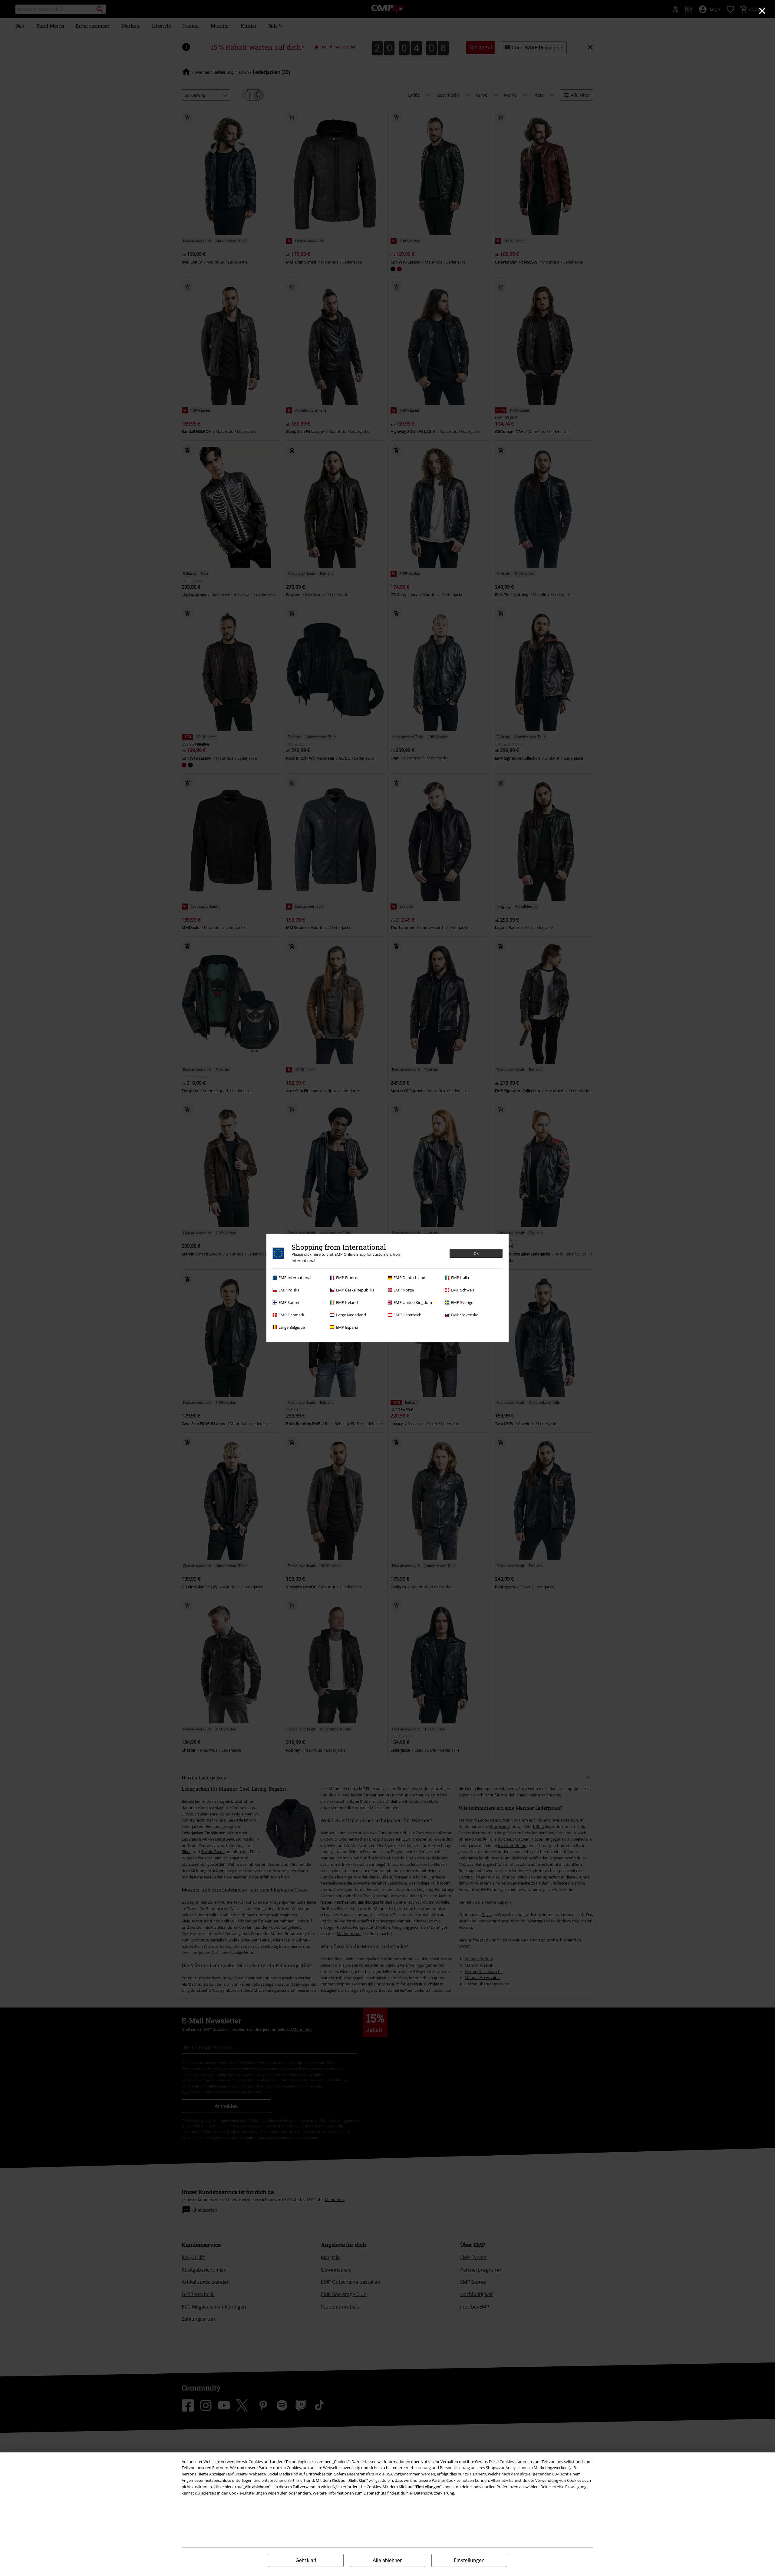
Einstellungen (469, 2560)
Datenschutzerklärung (434, 2493)
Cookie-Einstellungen (248, 2493)
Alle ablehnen (388, 2560)
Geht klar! (306, 2560)
